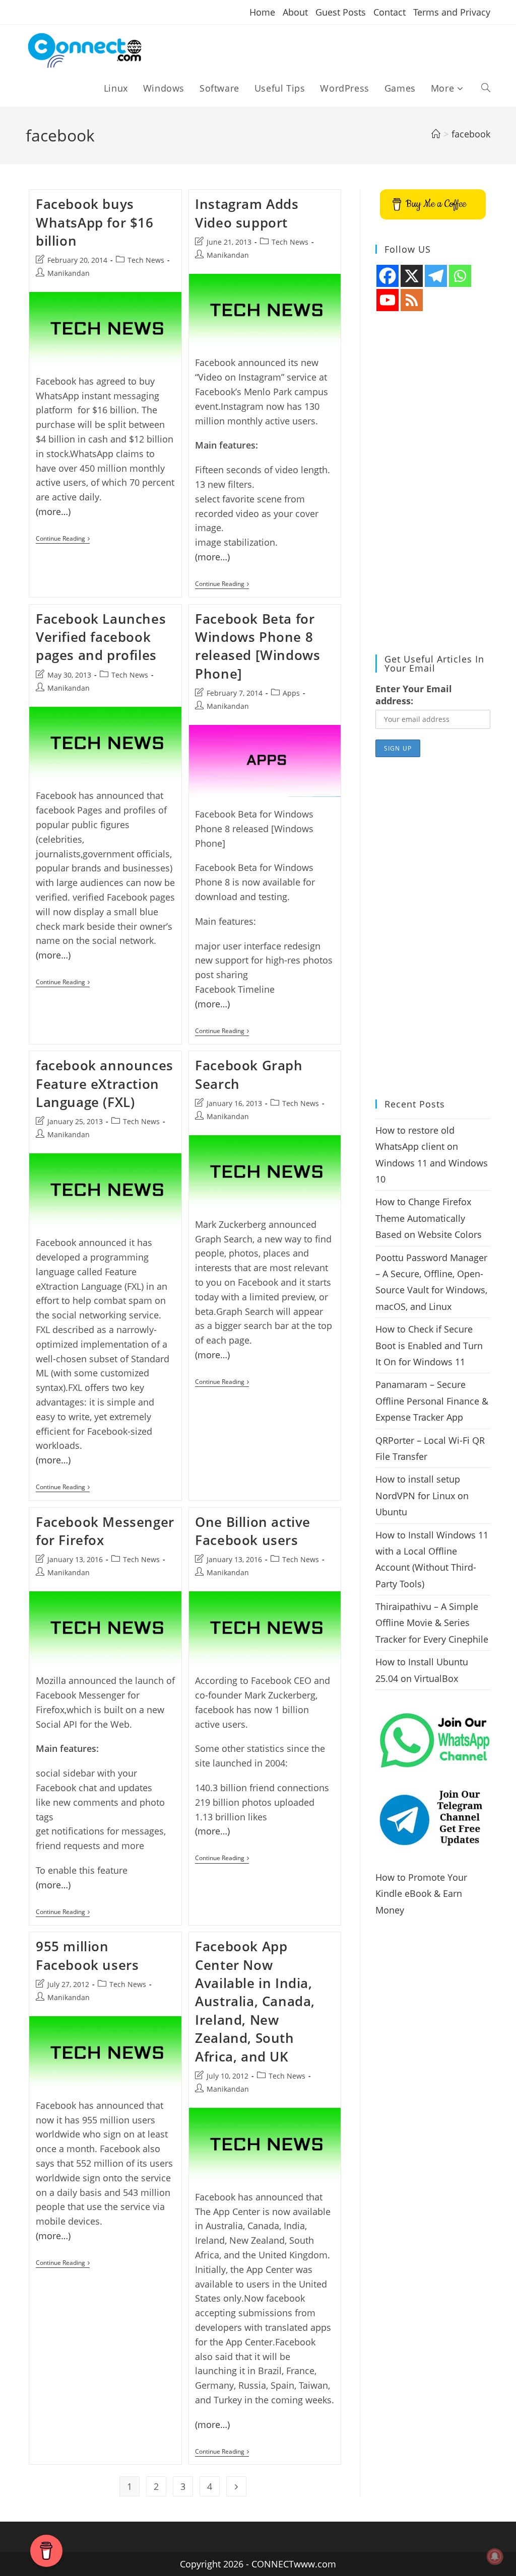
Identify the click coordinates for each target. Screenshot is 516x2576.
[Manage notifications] (495, 2556)
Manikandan (69, 273)
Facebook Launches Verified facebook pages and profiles (101, 637)
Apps (291, 693)
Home (262, 12)
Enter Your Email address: (414, 695)
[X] (412, 276)
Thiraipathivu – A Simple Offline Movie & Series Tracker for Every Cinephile (432, 1623)
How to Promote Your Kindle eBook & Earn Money (421, 1894)
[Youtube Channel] (388, 300)
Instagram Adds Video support (247, 213)
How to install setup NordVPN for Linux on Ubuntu (422, 1495)
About (295, 12)
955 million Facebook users (87, 1955)
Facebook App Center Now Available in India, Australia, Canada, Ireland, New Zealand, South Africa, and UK (255, 2001)
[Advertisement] (433, 483)
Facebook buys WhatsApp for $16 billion (95, 222)
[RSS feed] (412, 300)
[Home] (436, 134)
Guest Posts (341, 12)
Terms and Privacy (452, 12)
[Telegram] (436, 276)
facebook (471, 134)
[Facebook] (388, 276)
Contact (390, 12)
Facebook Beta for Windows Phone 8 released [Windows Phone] (257, 646)
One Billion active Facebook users (253, 1531)
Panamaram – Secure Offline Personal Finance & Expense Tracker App (432, 1401)
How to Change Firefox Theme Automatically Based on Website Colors (429, 1218)
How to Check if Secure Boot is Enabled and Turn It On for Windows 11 (429, 1345)
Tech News (146, 260)
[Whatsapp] (460, 276)
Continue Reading (63, 539)
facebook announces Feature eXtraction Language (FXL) (105, 1084)
